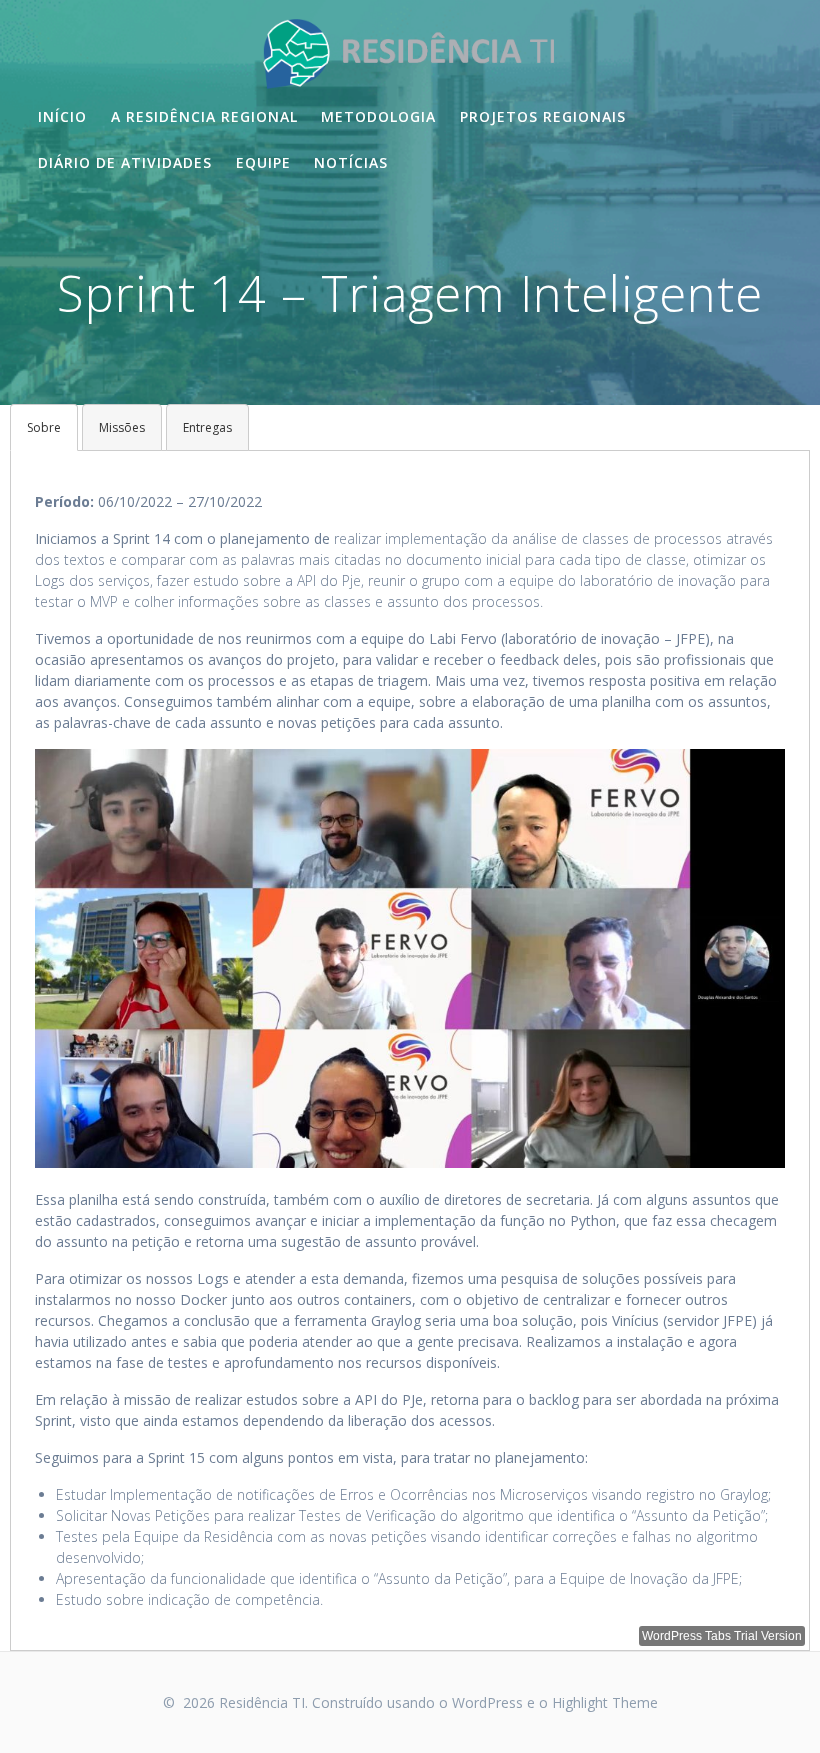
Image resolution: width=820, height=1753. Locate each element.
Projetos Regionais (543, 116)
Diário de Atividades (125, 162)
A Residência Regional (204, 116)
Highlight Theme (605, 1702)
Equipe (263, 162)
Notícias (351, 162)
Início (62, 116)
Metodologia (378, 116)
